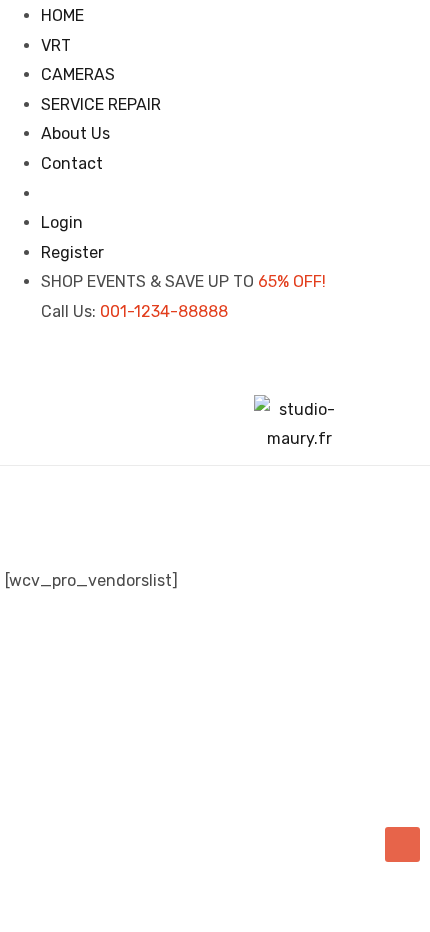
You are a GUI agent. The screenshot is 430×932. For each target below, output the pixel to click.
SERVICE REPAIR (101, 104)
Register (72, 252)
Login (62, 222)
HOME (62, 15)
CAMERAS (78, 74)
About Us (75, 133)
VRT (56, 45)
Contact (72, 163)
